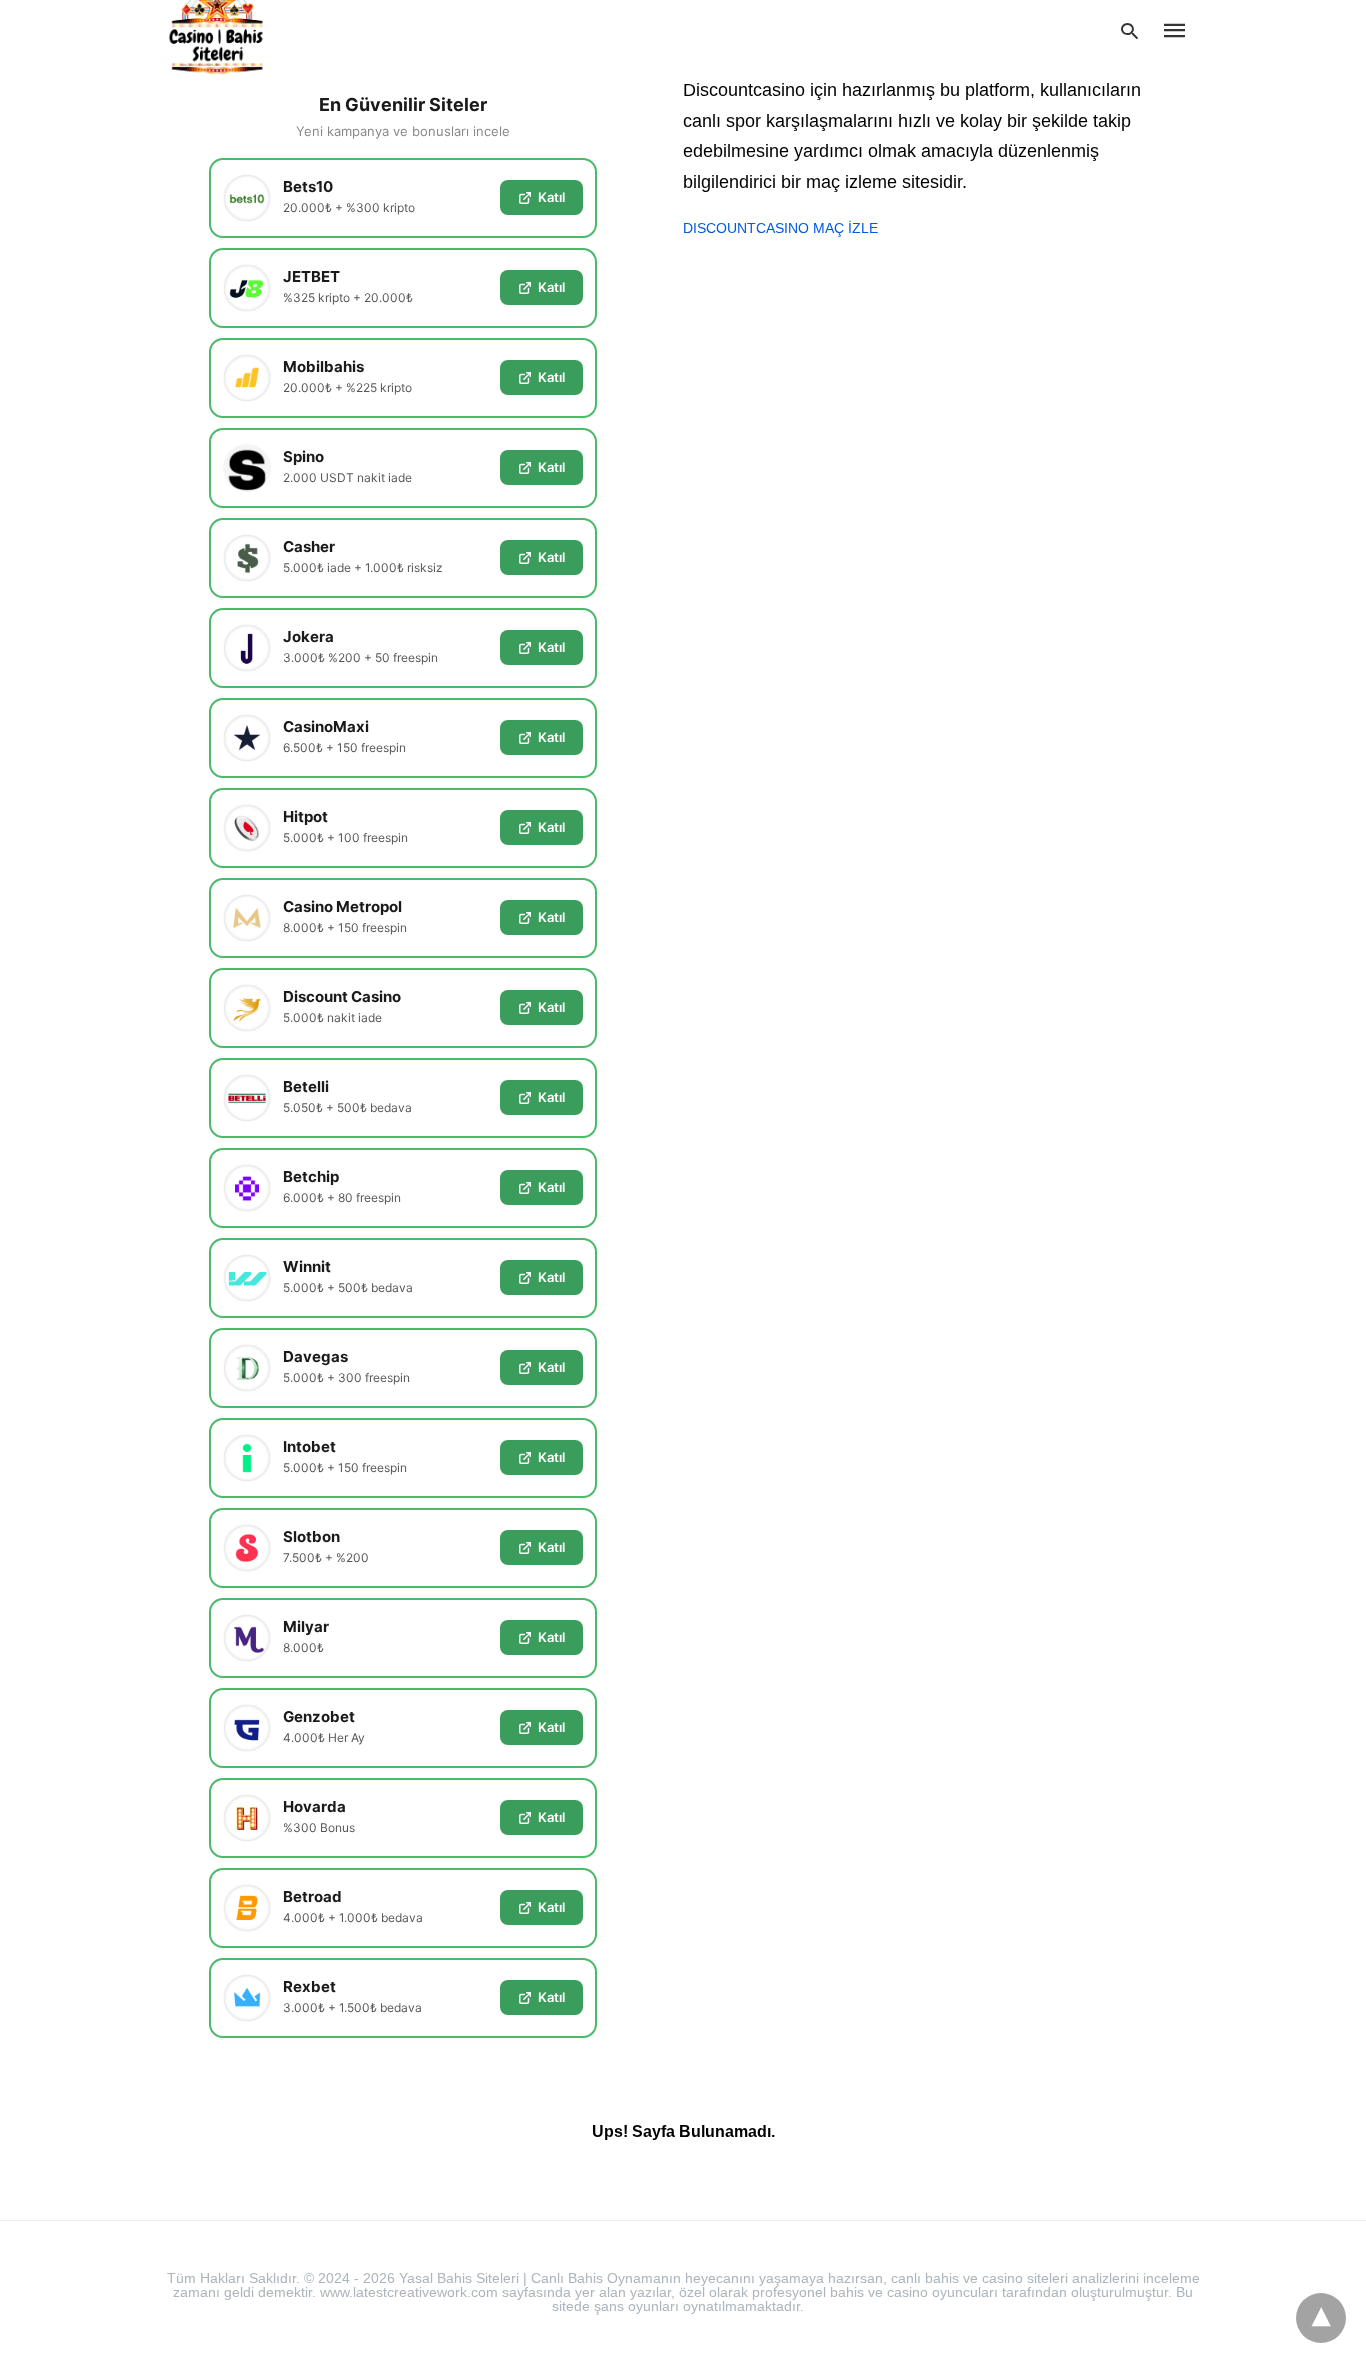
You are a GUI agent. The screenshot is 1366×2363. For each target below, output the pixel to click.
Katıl (551, 197)
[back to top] (1321, 2318)
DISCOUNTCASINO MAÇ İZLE (780, 228)
